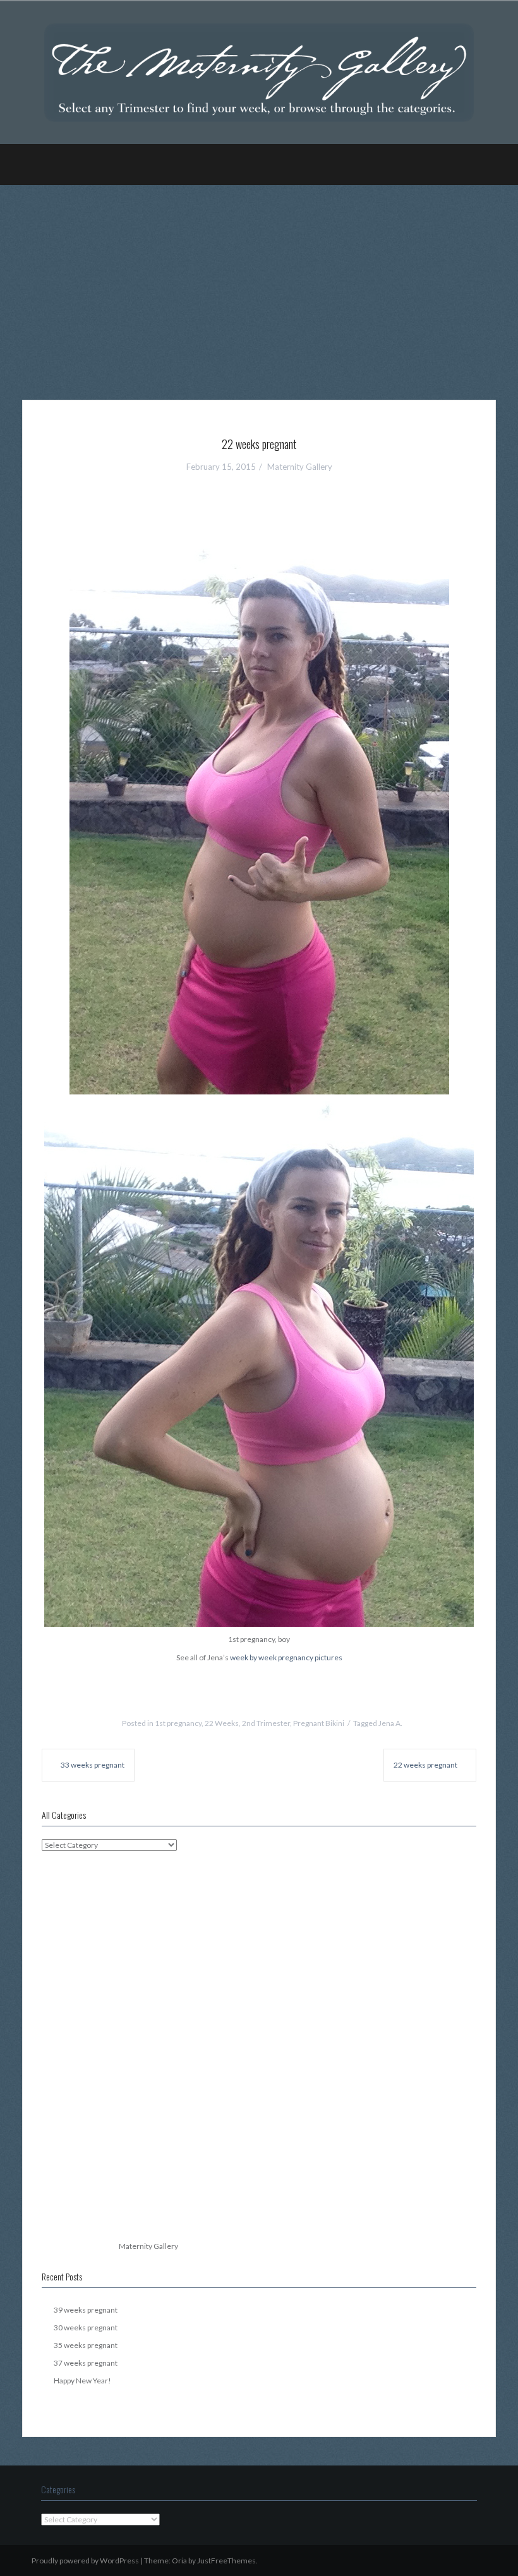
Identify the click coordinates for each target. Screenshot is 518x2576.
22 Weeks (222, 1723)
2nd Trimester (266, 1723)
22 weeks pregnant (425, 1765)
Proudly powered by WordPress (85, 2561)
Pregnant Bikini (319, 1723)
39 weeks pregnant (86, 2310)
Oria (179, 2561)
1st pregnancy (178, 1723)
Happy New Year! (82, 2381)
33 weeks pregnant (93, 1765)
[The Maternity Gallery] (259, 72)
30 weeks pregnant (86, 2327)
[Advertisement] (259, 283)
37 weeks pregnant (86, 2363)
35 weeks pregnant (86, 2345)
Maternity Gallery (300, 467)
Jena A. (390, 1723)
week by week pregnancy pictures (286, 1657)
